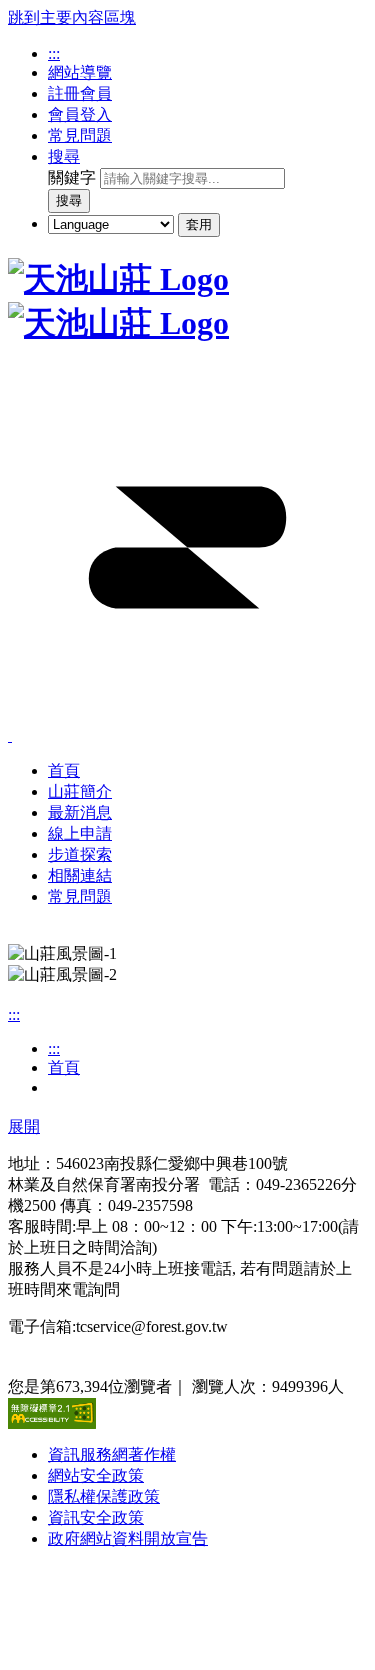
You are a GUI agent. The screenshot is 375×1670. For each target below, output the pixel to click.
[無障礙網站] (52, 1423)
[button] (187, 728)
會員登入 (80, 114)
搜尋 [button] (64, 156)
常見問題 (80, 135)
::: (54, 53)
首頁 (64, 1067)
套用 (199, 224)
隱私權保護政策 (104, 1496)
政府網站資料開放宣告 (128, 1538)
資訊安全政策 (96, 1517)
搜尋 (69, 200)
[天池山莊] (118, 279)
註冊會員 (80, 93)
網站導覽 (80, 72)
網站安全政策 (96, 1475)
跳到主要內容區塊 (72, 17)
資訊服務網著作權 (112, 1454)
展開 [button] (24, 1126)
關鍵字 (72, 177)
